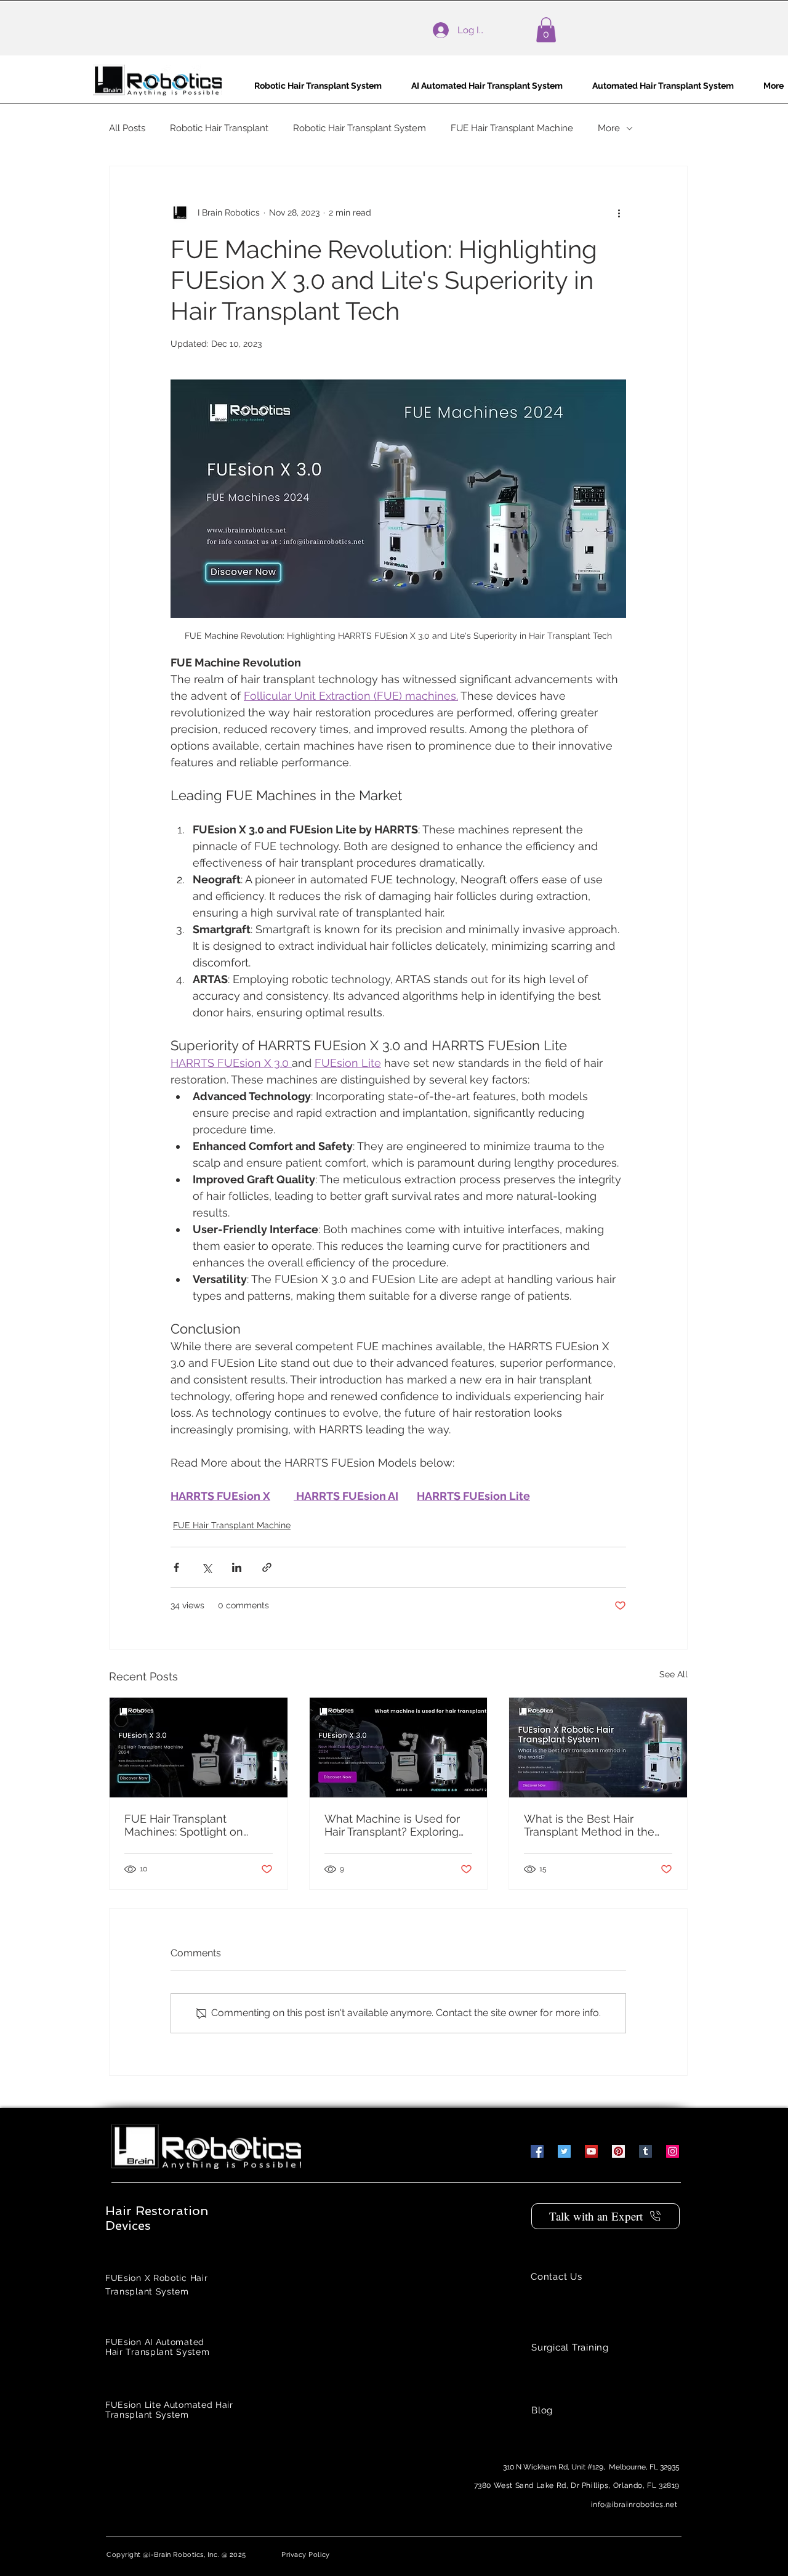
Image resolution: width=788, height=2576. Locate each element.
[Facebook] (537, 2151)
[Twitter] (564, 2151)
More (609, 128)
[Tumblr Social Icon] (645, 2151)
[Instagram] (673, 2151)
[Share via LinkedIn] (237, 1567)
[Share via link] (267, 1567)
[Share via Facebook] (176, 1567)
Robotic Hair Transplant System (360, 128)
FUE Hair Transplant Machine (512, 128)
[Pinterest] (618, 2151)
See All (673, 1674)
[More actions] (619, 213)
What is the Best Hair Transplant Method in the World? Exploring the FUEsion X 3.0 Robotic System (589, 1825)
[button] (546, 30)
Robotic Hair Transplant (219, 128)
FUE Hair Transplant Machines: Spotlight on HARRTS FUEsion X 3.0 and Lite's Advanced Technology (198, 1825)
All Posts (127, 128)
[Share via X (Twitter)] (207, 1567)
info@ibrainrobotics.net (634, 2505)
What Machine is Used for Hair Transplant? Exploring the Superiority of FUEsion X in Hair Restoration (398, 1825)
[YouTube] (591, 2151)
